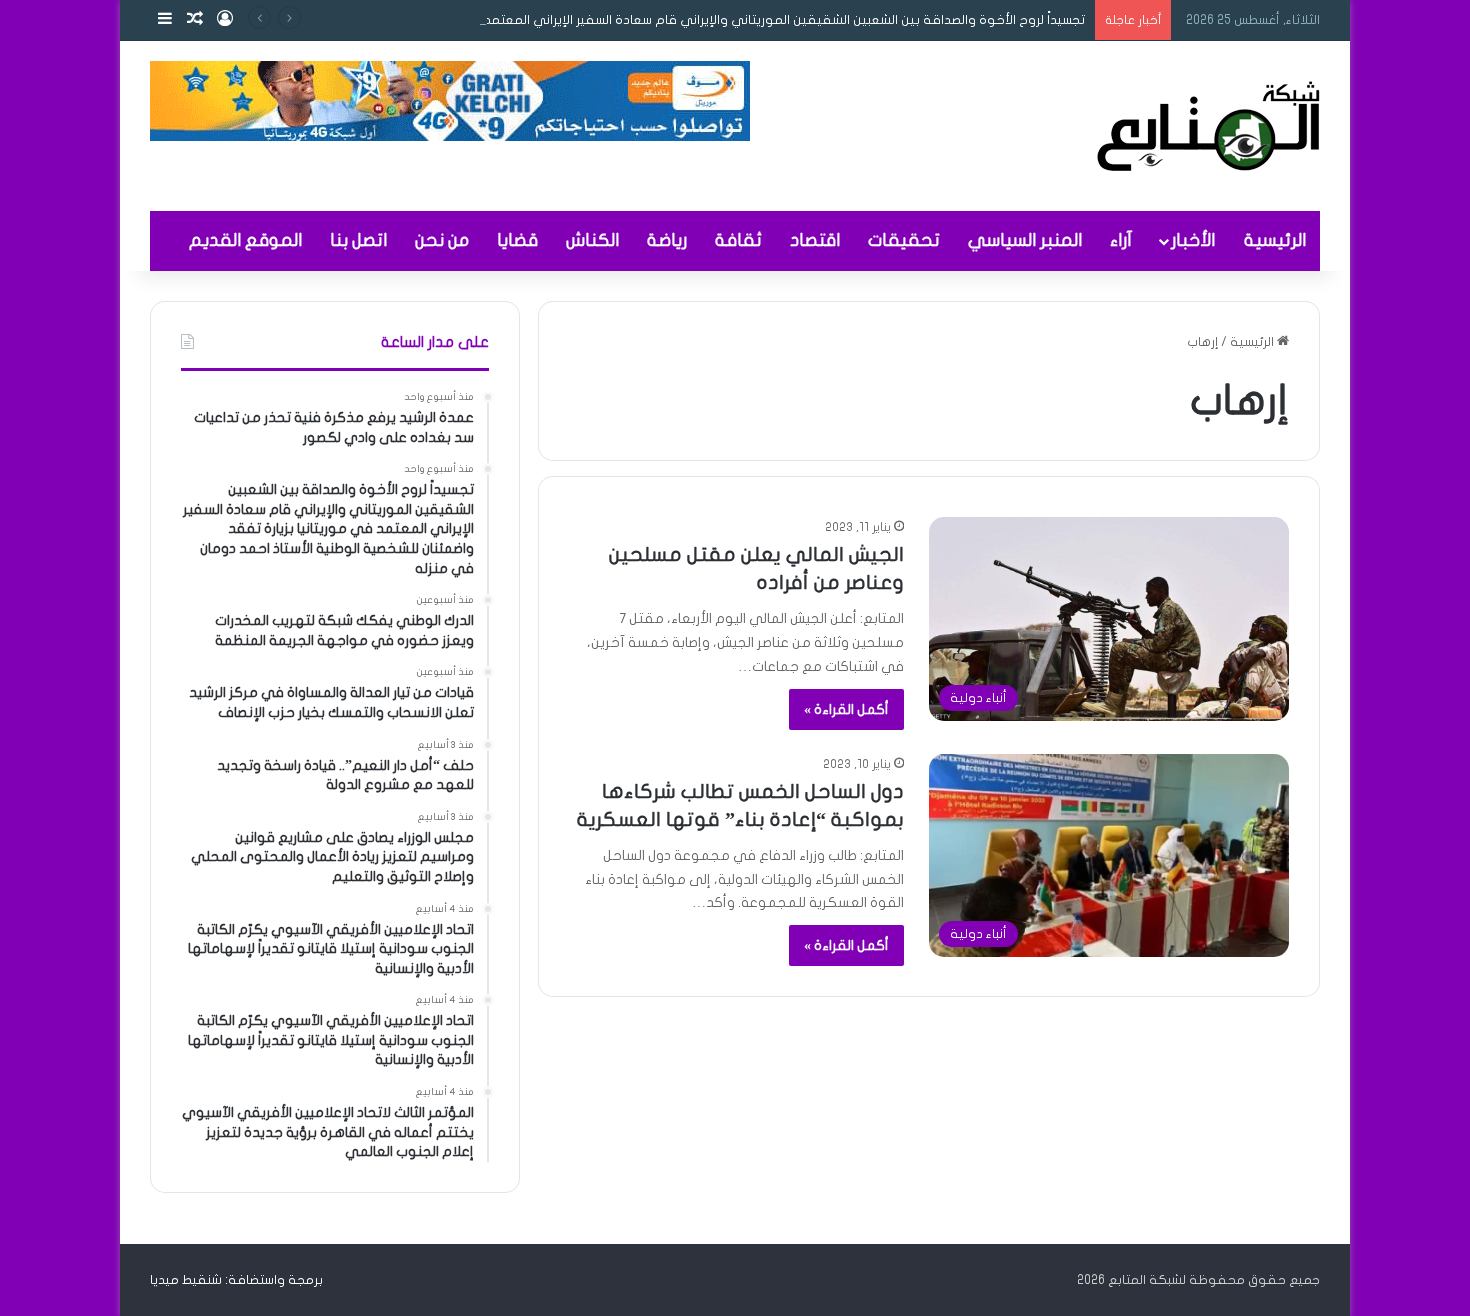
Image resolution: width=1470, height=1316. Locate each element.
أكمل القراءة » (846, 709)
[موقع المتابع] (1208, 126)
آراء (1121, 240)
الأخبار (1193, 240)
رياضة (667, 240)
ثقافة (738, 240)
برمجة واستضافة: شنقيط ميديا (236, 1280)
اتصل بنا (358, 240)
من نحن (442, 240)
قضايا (517, 240)
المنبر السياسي (1025, 240)
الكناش (592, 240)
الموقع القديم (245, 240)
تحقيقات (904, 240)
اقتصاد (815, 240)
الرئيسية (1275, 240)
